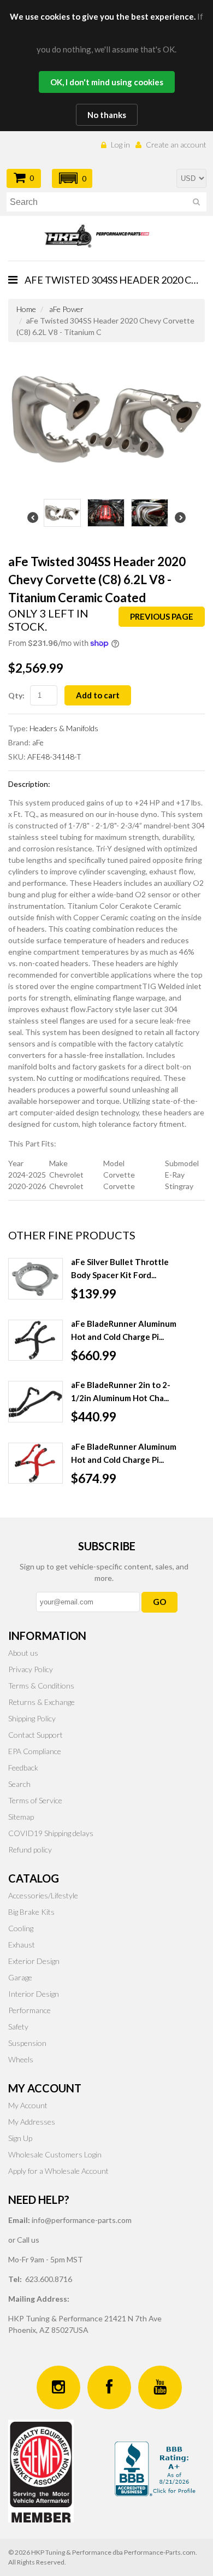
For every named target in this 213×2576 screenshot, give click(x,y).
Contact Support (35, 1735)
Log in (120, 145)
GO (159, 1602)
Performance (29, 2010)
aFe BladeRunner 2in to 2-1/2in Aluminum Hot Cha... (121, 1391)
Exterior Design (34, 1961)
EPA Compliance (35, 1751)
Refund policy (30, 1849)
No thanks (107, 115)
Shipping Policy (32, 1718)
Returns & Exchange (42, 1702)
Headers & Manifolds (64, 728)
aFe (38, 742)
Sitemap (21, 1817)
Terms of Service (35, 1800)
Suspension (27, 2043)
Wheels (21, 2059)
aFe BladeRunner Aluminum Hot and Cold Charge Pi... (124, 1330)
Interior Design (34, 1994)
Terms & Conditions (41, 1686)
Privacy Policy (31, 1669)
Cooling (21, 1928)
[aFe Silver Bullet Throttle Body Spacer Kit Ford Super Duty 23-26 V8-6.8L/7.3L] (35, 1279)
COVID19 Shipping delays (51, 1833)
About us (23, 1653)
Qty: (16, 695)
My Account (28, 2105)
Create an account (176, 145)
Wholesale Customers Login (55, 2154)
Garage (20, 1977)
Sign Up (20, 2138)
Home (26, 309)
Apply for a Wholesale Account (58, 2171)
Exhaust (22, 1945)
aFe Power (66, 309)
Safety (18, 2027)
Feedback (23, 1768)
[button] (72, 178)
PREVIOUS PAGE (162, 616)
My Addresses (32, 2122)
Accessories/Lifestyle (43, 1895)
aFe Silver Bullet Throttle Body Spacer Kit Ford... (120, 1268)
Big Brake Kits (31, 1912)
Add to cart (98, 695)
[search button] (196, 204)
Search (19, 1784)
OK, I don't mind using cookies (107, 82)
